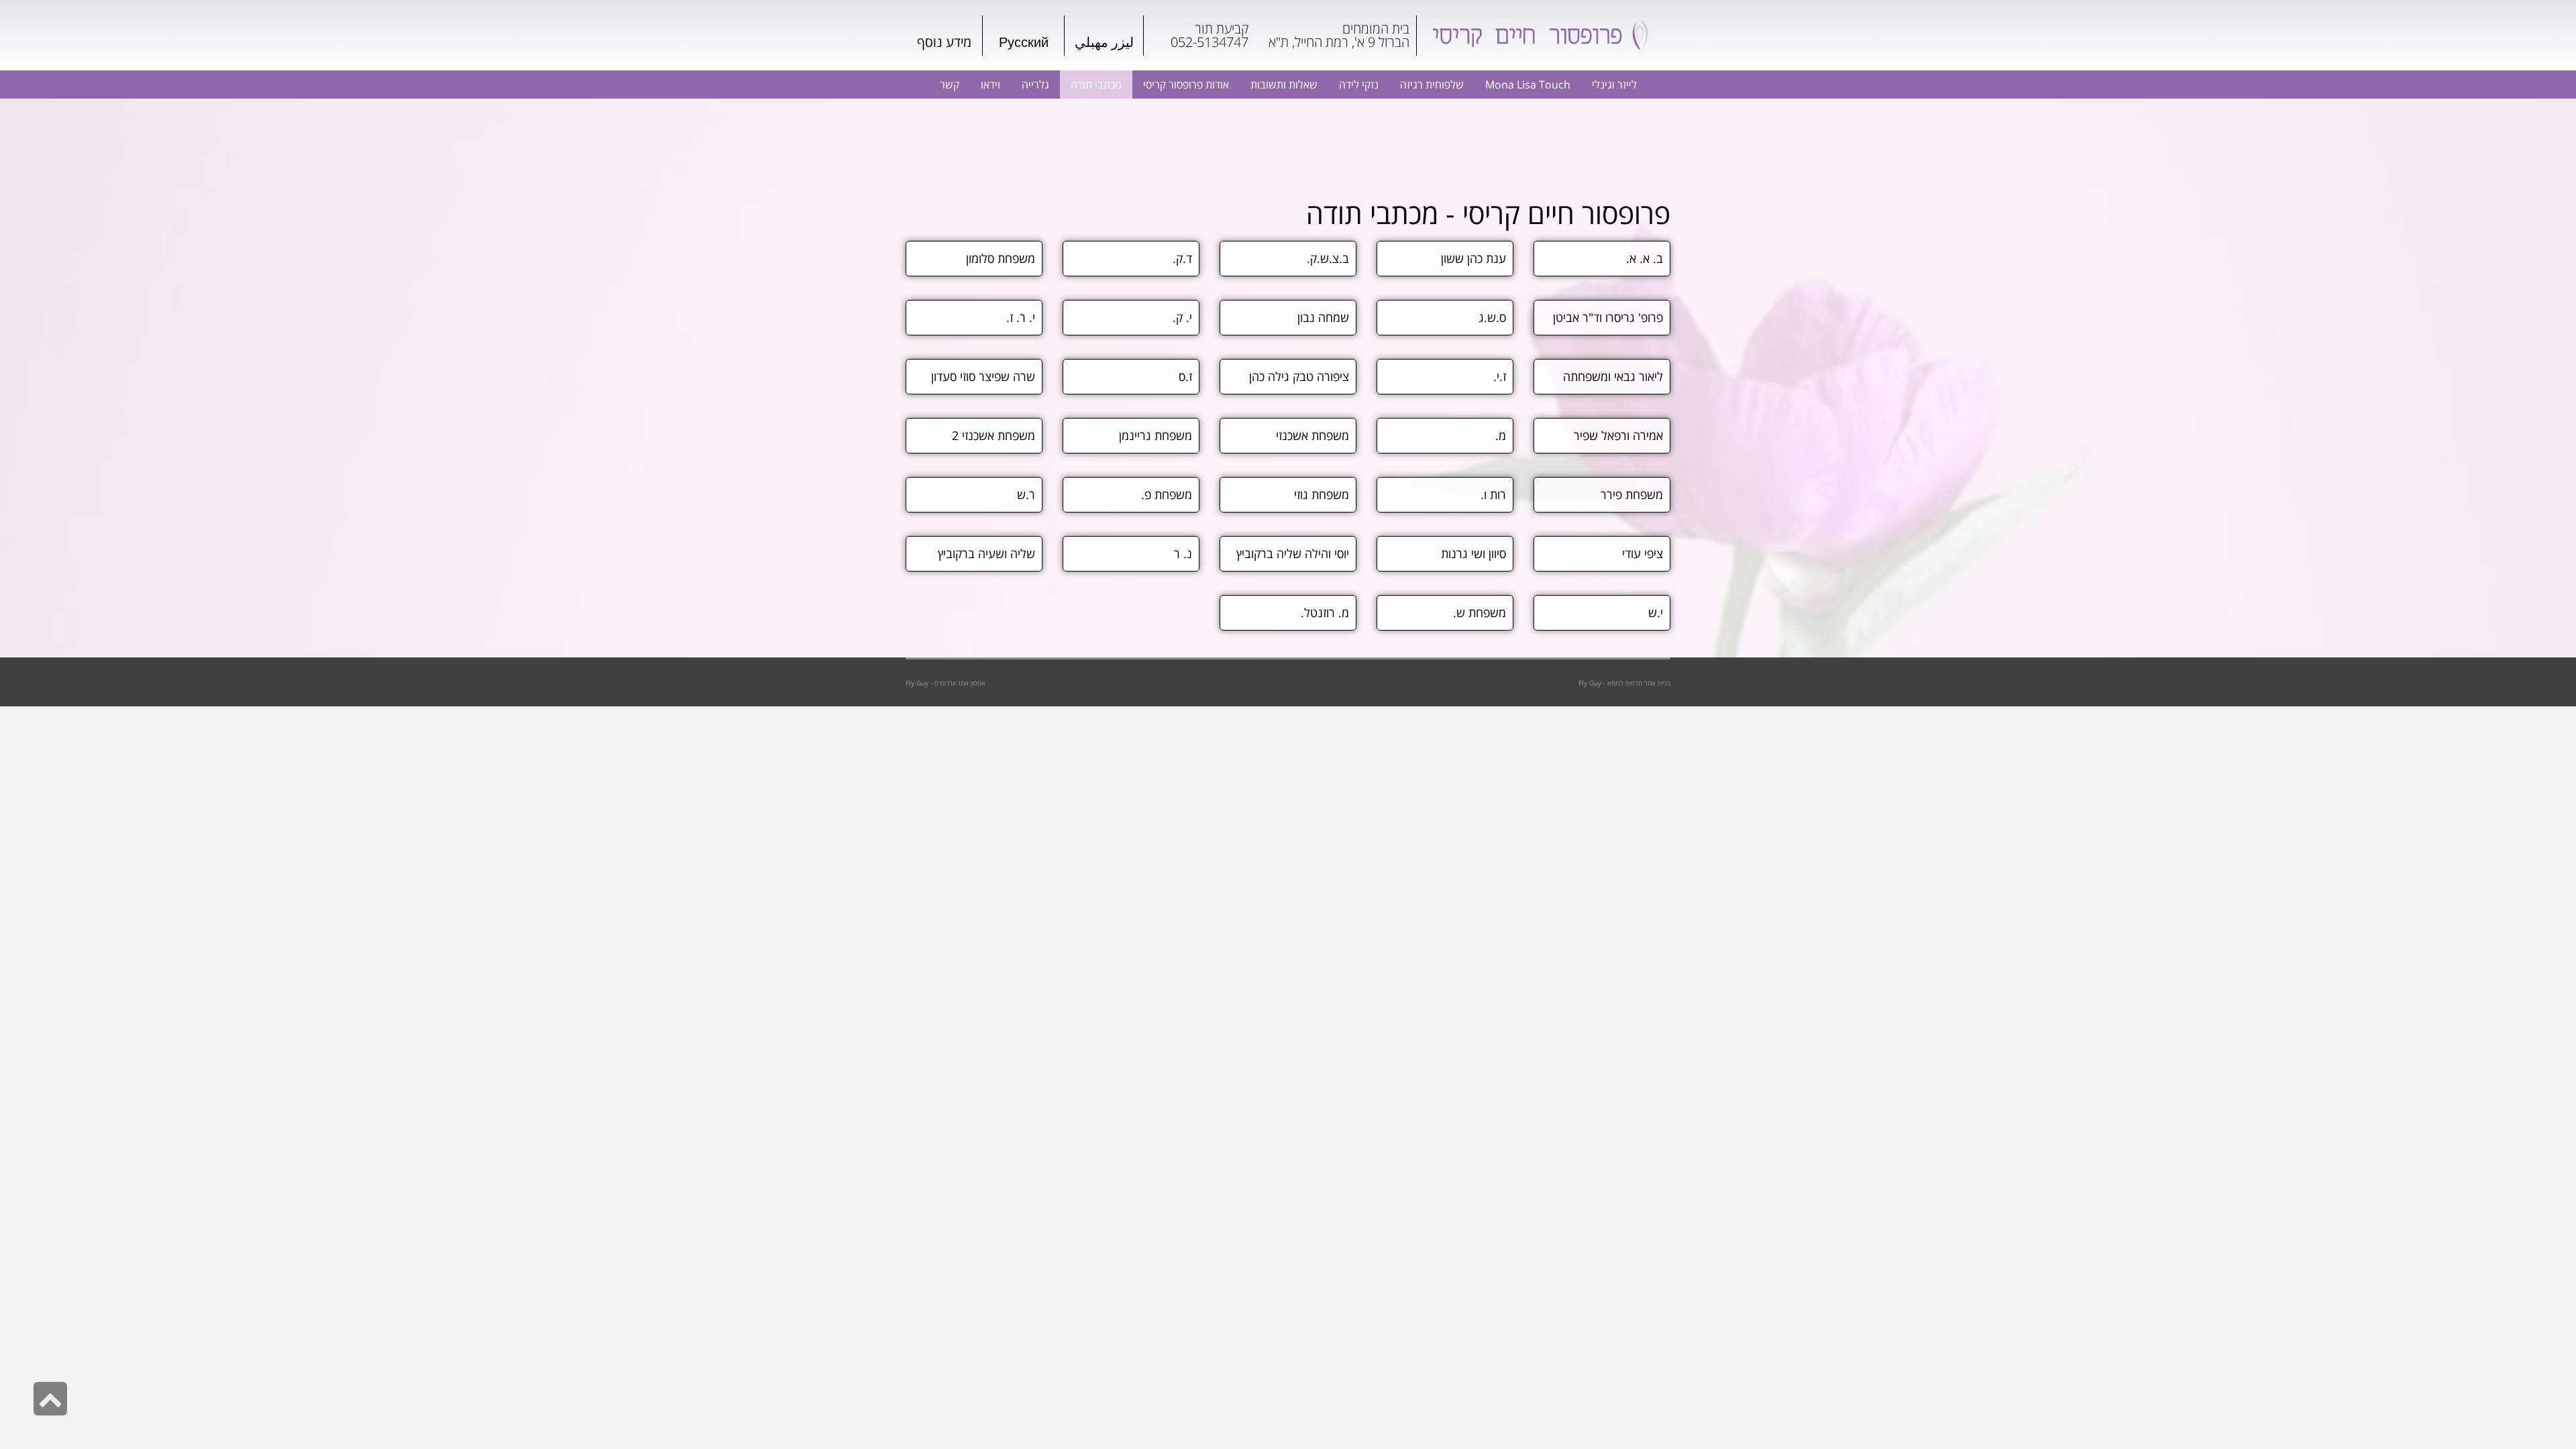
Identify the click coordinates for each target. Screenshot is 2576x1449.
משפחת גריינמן (1156, 435)
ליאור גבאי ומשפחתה (1613, 376)
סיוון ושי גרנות (1473, 553)
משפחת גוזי (1322, 494)
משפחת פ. (1167, 494)
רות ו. (1493, 494)
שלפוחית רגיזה (1432, 85)
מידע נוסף (944, 42)
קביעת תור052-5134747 (1210, 35)
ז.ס (1185, 376)
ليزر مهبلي (1104, 42)
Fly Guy (917, 683)
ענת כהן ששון (1473, 258)
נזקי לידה (1359, 85)
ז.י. (1500, 376)
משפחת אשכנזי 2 (994, 435)
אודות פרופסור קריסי (1186, 85)
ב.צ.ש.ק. (1328, 258)
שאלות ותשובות (1284, 85)
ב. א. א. (1645, 258)
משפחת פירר (1632, 494)
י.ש (1656, 612)
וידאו (990, 85)
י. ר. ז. (1021, 317)
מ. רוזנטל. (1325, 612)
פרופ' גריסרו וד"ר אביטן (1608, 317)
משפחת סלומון (1001, 258)
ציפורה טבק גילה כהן (1299, 376)
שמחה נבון (1323, 317)
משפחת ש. (1480, 612)
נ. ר (1183, 553)
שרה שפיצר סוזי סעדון (983, 376)
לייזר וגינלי (1614, 85)
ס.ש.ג (1492, 317)
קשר (950, 85)
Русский (1024, 42)
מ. (1501, 435)
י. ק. (1182, 317)
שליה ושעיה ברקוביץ (986, 553)
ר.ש (1026, 494)
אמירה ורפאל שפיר (1618, 435)
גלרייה (1035, 85)
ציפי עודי (1643, 553)
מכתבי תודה (1096, 85)
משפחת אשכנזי (1312, 435)
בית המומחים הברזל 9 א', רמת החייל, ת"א (1339, 35)
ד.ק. (1182, 258)
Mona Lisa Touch (1528, 85)
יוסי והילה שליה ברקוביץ (1293, 553)
